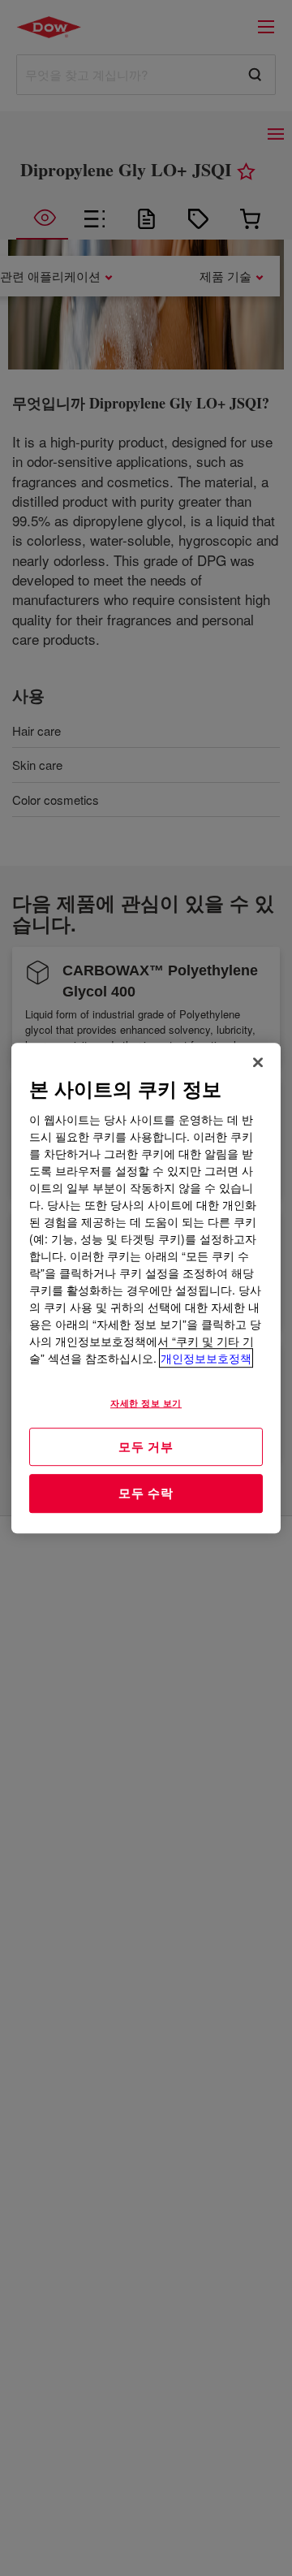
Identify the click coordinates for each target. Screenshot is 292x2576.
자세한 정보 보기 (146, 1403)
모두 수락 (146, 1493)
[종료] (258, 1062)
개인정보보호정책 (206, 1358)
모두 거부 (146, 1446)
